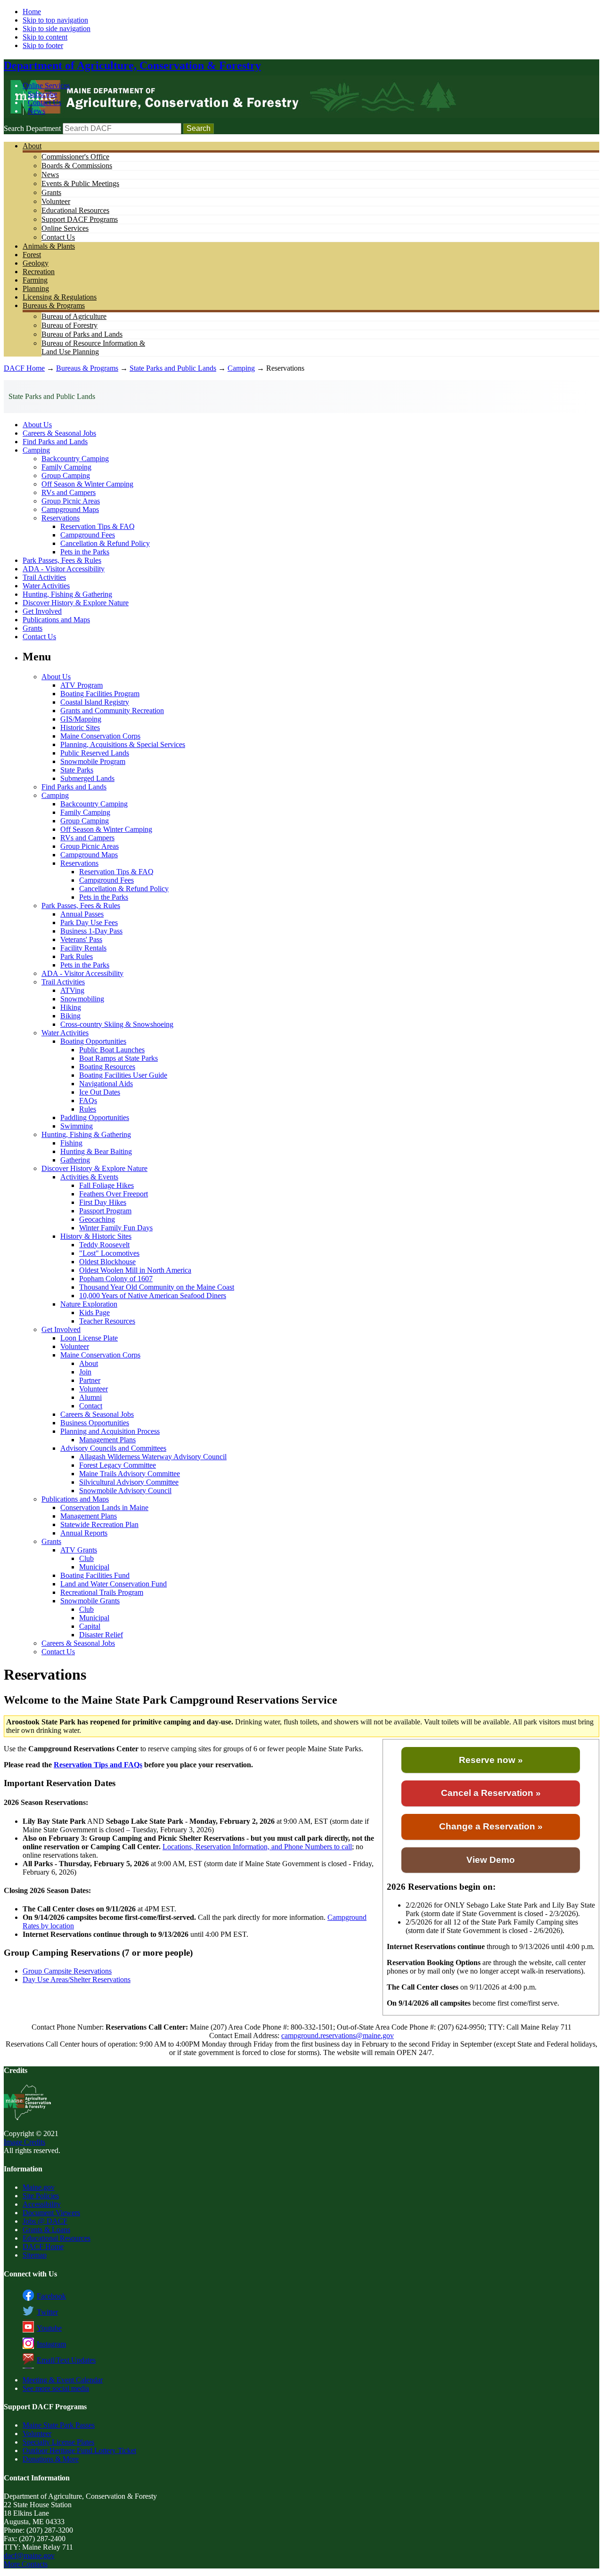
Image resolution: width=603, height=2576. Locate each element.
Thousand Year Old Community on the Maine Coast (157, 1287)
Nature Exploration (89, 1304)
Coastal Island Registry (95, 702)
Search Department (32, 128)
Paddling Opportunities (95, 1117)
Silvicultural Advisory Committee (129, 1482)
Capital (90, 1626)
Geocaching (97, 1219)
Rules (88, 1109)
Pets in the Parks (85, 552)
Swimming (77, 1126)
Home (32, 12)
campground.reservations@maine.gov (338, 2036)
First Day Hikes (103, 1202)
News (37, 111)
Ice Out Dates (100, 1092)
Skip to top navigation (55, 20)
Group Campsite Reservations (67, 1971)
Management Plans (107, 1440)
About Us (37, 425)
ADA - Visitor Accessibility (64, 569)
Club (86, 1558)
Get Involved (42, 611)
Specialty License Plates (58, 2442)
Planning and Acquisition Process (110, 1431)
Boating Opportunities (93, 1041)
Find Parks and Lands (55, 442)
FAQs (88, 1101)
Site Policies (41, 2196)
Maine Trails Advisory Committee (130, 1474)
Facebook (51, 2296)
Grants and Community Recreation (112, 711)
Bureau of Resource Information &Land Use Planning (93, 347)
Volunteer (56, 201)
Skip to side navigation (57, 28)
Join (85, 1372)
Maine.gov (39, 2187)
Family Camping (66, 467)
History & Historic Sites (96, 1236)
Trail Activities (44, 577)
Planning (36, 288)
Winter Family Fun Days (116, 1228)
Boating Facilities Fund (95, 1575)
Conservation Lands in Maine (104, 1507)
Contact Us (45, 102)
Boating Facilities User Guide (123, 1075)
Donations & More (51, 2459)
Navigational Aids (106, 1084)
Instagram (51, 2344)
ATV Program (81, 685)
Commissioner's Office (75, 157)
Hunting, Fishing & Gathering (67, 594)
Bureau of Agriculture (74, 316)
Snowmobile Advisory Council (125, 1491)
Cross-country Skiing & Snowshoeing (117, 1024)
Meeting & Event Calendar (63, 2380)
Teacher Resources (107, 1321)
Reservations (61, 518)
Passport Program (105, 1211)
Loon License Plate (89, 1338)
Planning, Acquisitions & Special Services (123, 744)
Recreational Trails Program (102, 1592)
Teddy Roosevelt (104, 1245)
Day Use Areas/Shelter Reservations (77, 1979)
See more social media (56, 2388)
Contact (91, 1406)
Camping (241, 368)
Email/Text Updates (66, 2360)
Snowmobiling (82, 999)
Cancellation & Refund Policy (105, 543)
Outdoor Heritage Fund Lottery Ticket (79, 2450)
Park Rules (77, 956)
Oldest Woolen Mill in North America (135, 1270)
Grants (51, 192)
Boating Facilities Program (100, 694)
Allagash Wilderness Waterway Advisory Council (153, 1457)
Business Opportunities (95, 1423)
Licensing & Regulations (60, 297)
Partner (90, 1380)
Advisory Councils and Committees (113, 1448)
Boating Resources (107, 1067)
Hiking (71, 1007)
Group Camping (66, 475)
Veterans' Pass (81, 939)
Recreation (39, 272)
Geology (36, 263)
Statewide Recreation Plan (99, 1524)
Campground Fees (88, 535)
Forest (32, 255)
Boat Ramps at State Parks (118, 1058)
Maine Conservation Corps (100, 736)
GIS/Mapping (81, 719)
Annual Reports (84, 1533)
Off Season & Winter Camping (87, 484)
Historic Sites (80, 727)
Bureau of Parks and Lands (82, 334)
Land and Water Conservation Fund (114, 1584)
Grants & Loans (46, 2230)
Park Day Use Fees (89, 922)
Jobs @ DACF (45, 2221)
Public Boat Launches (112, 1050)
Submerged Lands (87, 778)
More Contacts (26, 2564)
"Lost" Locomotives (109, 1253)
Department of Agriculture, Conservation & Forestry (132, 65)
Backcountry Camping (75, 459)
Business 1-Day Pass (91, 931)
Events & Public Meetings (80, 183)
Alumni (90, 1397)
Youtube (49, 2328)
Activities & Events (89, 1177)
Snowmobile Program (93, 761)
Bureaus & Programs (54, 305)
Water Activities (46, 586)
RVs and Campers (69, 492)
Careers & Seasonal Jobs (59, 433)
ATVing (72, 990)
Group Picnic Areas (71, 501)
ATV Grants (79, 1550)
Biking (70, 1016)
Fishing (71, 1143)
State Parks (77, 770)
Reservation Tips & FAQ (98, 526)
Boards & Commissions (77, 166)
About (32, 146)
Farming (35, 280)
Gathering (75, 1160)
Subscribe (42, 94)
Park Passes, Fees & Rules (62, 560)
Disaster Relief (101, 1635)
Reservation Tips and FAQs (98, 1765)
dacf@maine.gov (29, 2556)
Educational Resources (75, 210)
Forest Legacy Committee (118, 1465)
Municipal (94, 1567)
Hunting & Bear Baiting (96, 1151)
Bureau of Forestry (69, 325)
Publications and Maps (56, 620)
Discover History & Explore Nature (76, 603)
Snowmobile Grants (90, 1601)
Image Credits (24, 2142)
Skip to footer (43, 45)
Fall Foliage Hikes (106, 1185)
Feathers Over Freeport (114, 1194)
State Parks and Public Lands (173, 368)
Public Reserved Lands (95, 753)
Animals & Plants (49, 246)
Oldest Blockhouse (107, 1262)
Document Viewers (51, 2213)
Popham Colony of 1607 (116, 1279)
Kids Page (94, 1312)
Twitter (47, 2312)
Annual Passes (82, 914)
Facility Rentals (83, 948)
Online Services (46, 85)
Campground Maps (70, 509)
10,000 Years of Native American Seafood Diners (153, 1296)
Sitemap (35, 2255)
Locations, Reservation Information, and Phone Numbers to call (257, 1847)
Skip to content (45, 37)
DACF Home (24, 368)
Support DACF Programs (80, 219)
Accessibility (42, 2204)
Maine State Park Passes (59, 2425)
